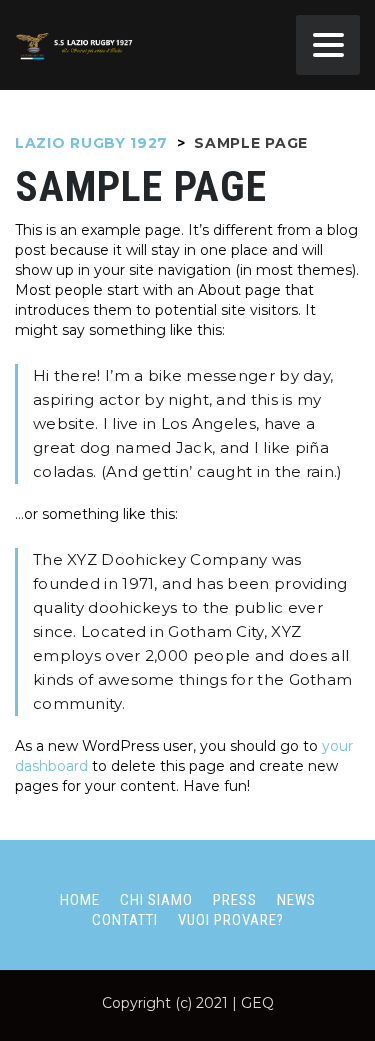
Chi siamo (156, 900)
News (296, 900)
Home (80, 900)
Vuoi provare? (231, 920)
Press (235, 900)
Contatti (125, 920)
